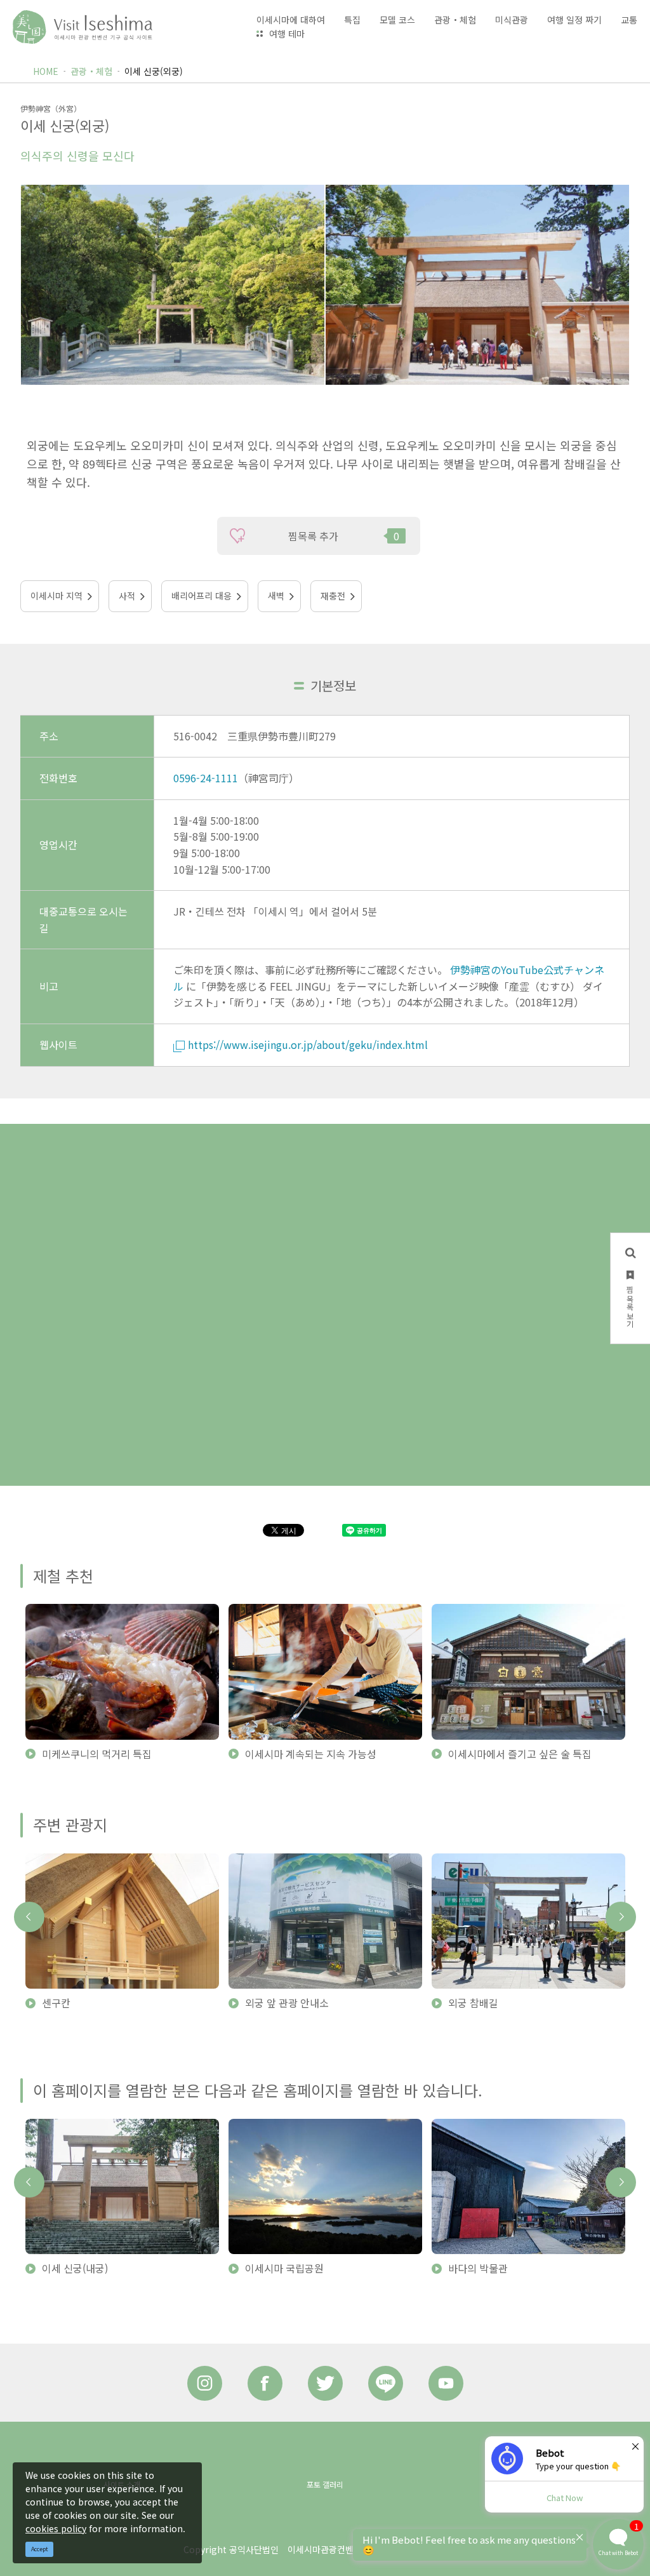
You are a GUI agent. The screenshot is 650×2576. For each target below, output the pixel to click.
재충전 (333, 596)
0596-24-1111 (206, 778)
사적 (127, 596)
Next (621, 1917)
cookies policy (56, 2528)
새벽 (276, 596)
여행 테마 (287, 34)
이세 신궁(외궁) (154, 71)
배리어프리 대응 (202, 596)
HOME (46, 71)
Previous (29, 1917)
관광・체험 (91, 71)
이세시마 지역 (56, 596)
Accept (40, 2549)
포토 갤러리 (325, 2484)
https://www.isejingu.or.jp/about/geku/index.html (308, 1044)
